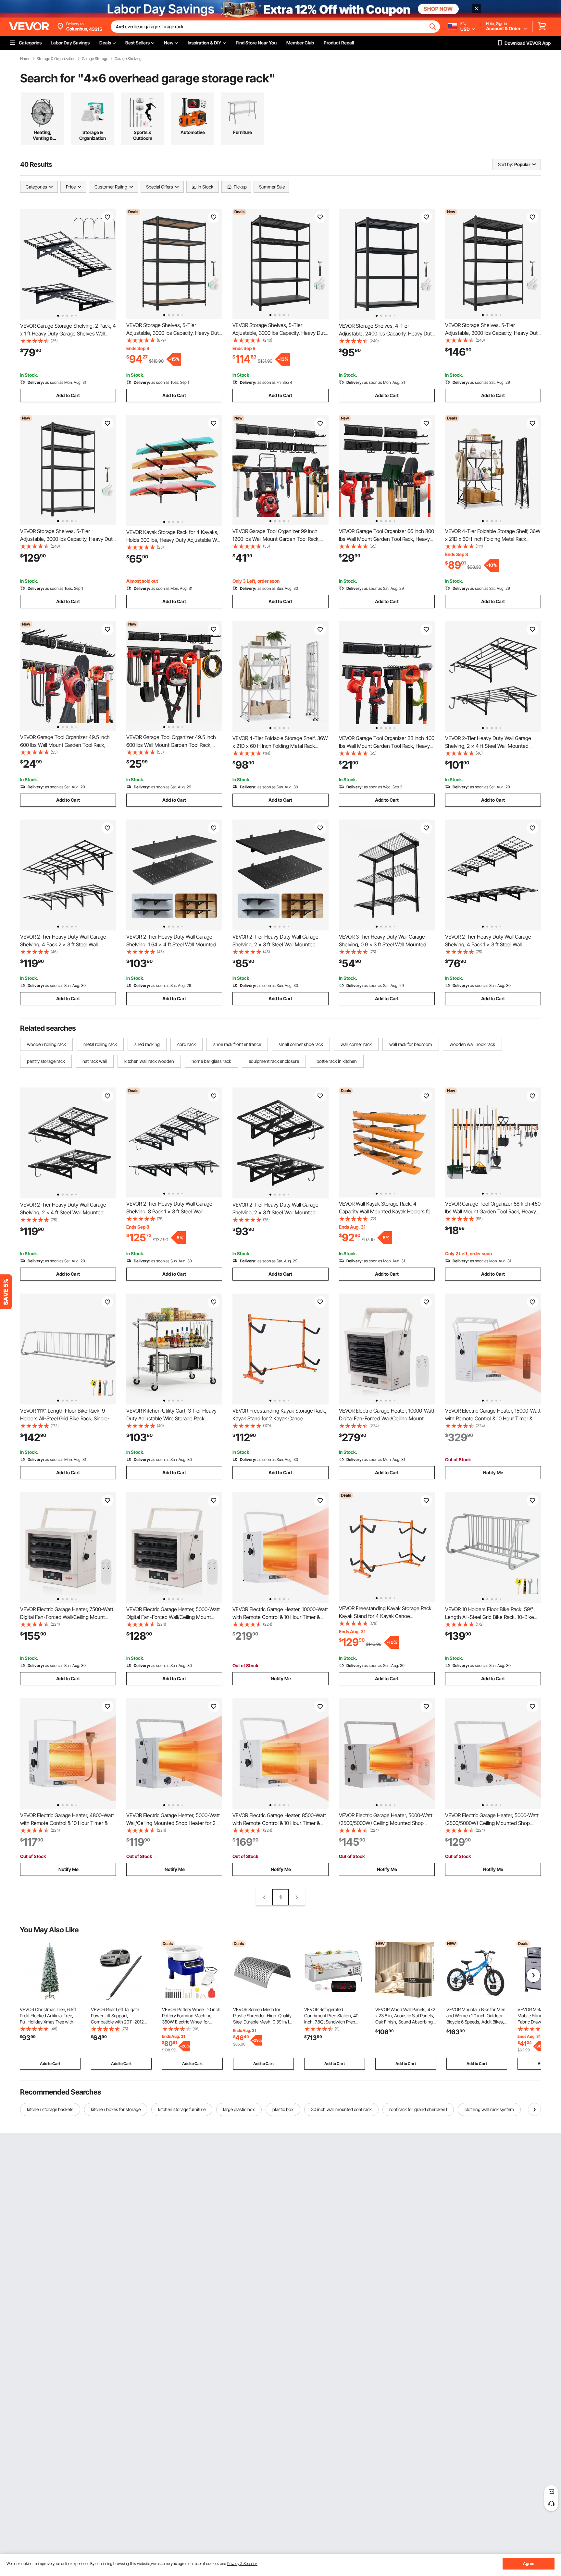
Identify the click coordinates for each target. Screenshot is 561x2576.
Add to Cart (68, 395)
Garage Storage (95, 59)
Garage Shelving (128, 59)
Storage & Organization (56, 59)
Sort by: (505, 164)
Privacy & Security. (242, 2564)
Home (25, 59)
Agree (529, 2564)
